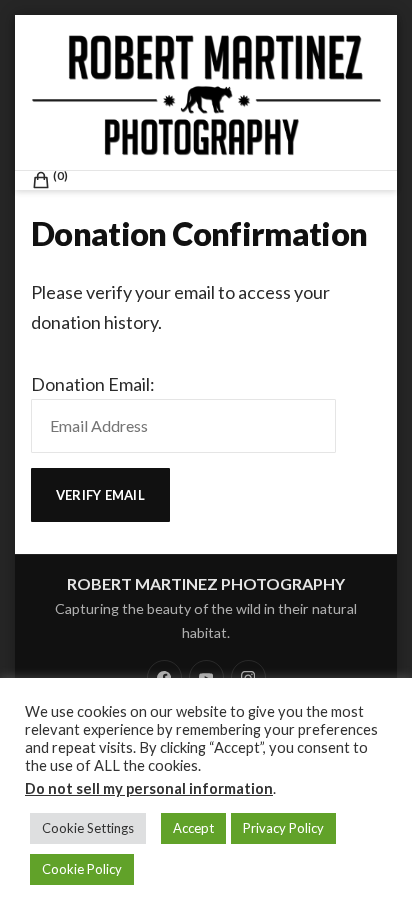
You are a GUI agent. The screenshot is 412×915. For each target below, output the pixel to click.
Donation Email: (93, 384)
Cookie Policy (82, 869)
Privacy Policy (283, 828)
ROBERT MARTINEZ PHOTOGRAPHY (206, 583)
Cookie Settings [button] (88, 828)
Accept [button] (193, 828)
